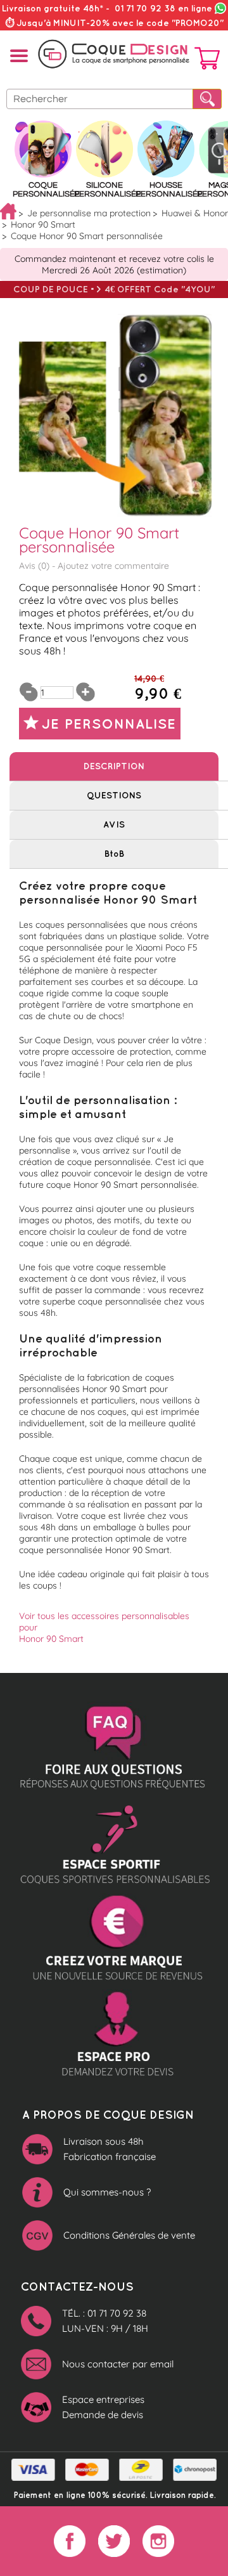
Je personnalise (109, 723)
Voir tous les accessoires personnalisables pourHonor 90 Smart (104, 1627)
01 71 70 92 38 (163, 8)
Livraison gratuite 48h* (53, 8)
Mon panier (207, 61)
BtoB (114, 854)
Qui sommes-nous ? (107, 2192)
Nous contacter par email (118, 2364)
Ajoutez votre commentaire (113, 566)
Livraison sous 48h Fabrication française (110, 2149)
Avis (114, 824)
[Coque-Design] (114, 54)
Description (114, 766)
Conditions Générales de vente (129, 2235)
